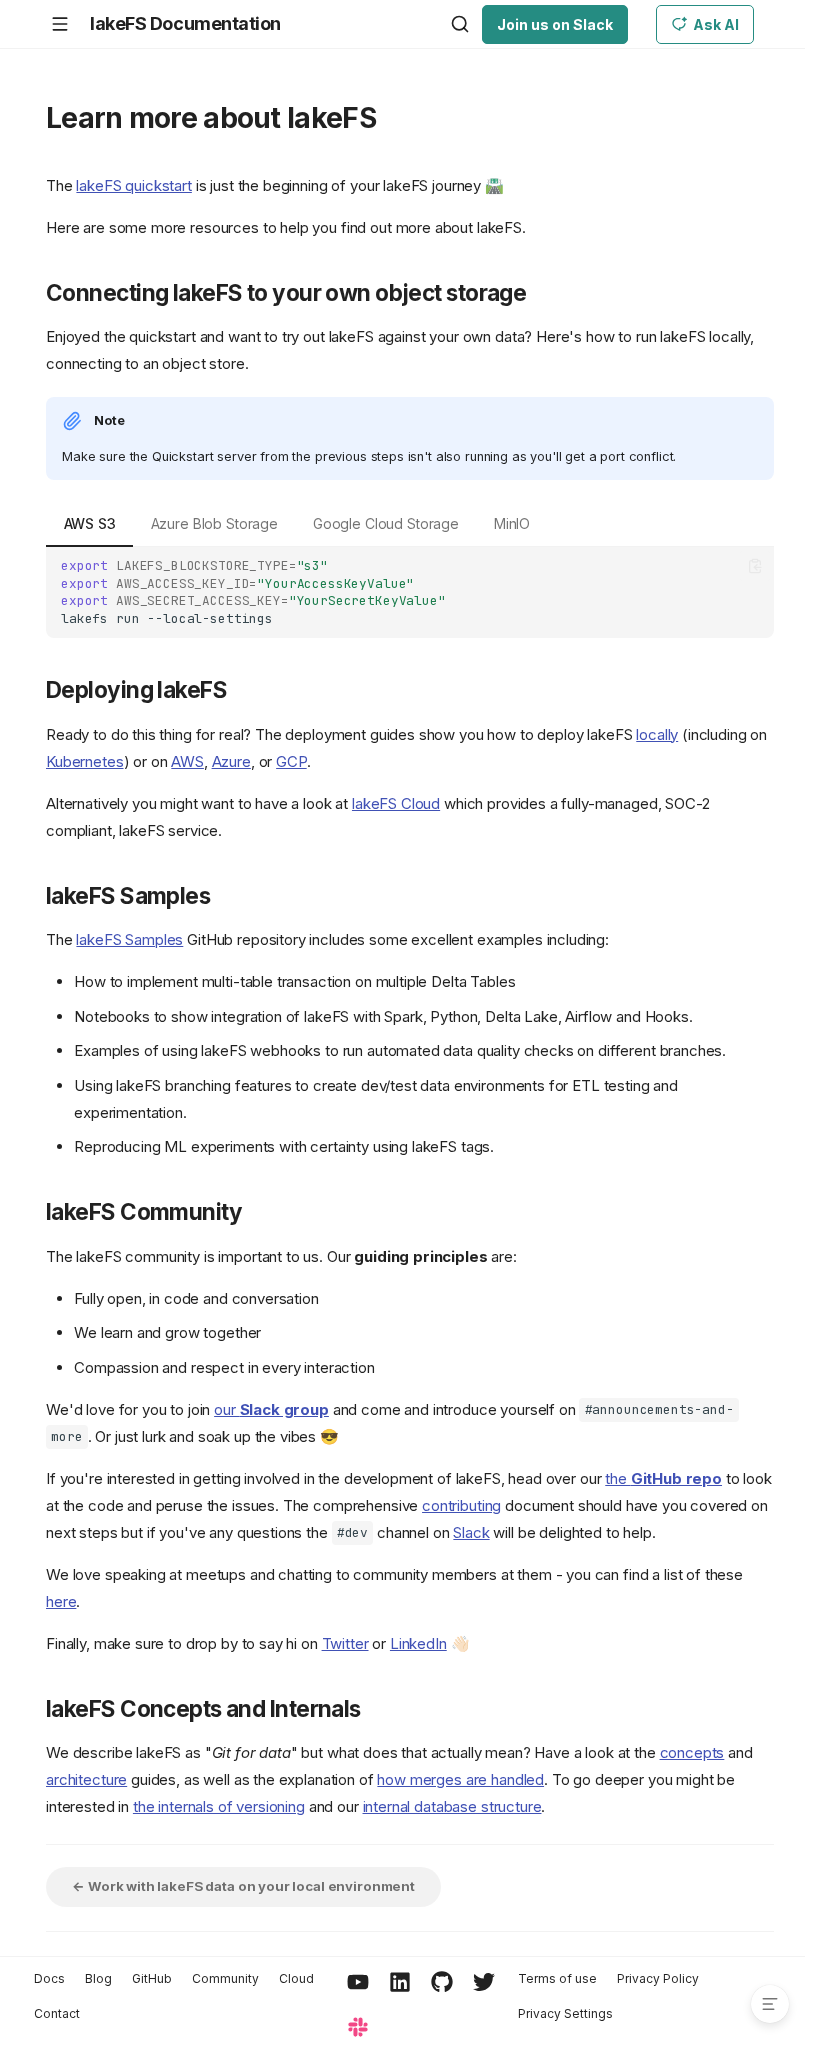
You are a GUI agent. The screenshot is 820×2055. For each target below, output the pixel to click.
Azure (231, 761)
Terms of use (557, 1978)
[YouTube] (358, 1983)
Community (225, 1978)
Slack (471, 1532)
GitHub (152, 1978)
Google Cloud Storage (386, 523)
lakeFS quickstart (133, 185)
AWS (187, 761)
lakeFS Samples (129, 939)
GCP (291, 761)
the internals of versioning (219, 1806)
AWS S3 (90, 523)
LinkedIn (418, 1643)
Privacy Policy (658, 1978)
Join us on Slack (555, 24)
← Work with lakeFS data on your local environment (243, 1886)
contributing (461, 1505)
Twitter (345, 1643)
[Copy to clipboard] (755, 566)
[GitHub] (442, 1983)
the (663, 1478)
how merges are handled (460, 1779)
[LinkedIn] (400, 1983)
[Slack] (358, 2028)
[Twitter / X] (484, 1983)
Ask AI (716, 24)
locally (657, 734)
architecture (86, 1779)
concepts (692, 1752)
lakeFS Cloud (396, 803)
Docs (49, 1978)
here (61, 1601)
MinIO (512, 523)
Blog (98, 1978)
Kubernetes (85, 761)
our (271, 1409)
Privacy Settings (565, 2013)
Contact (57, 2013)
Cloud (296, 1978)
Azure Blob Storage (214, 523)
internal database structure (452, 1806)
